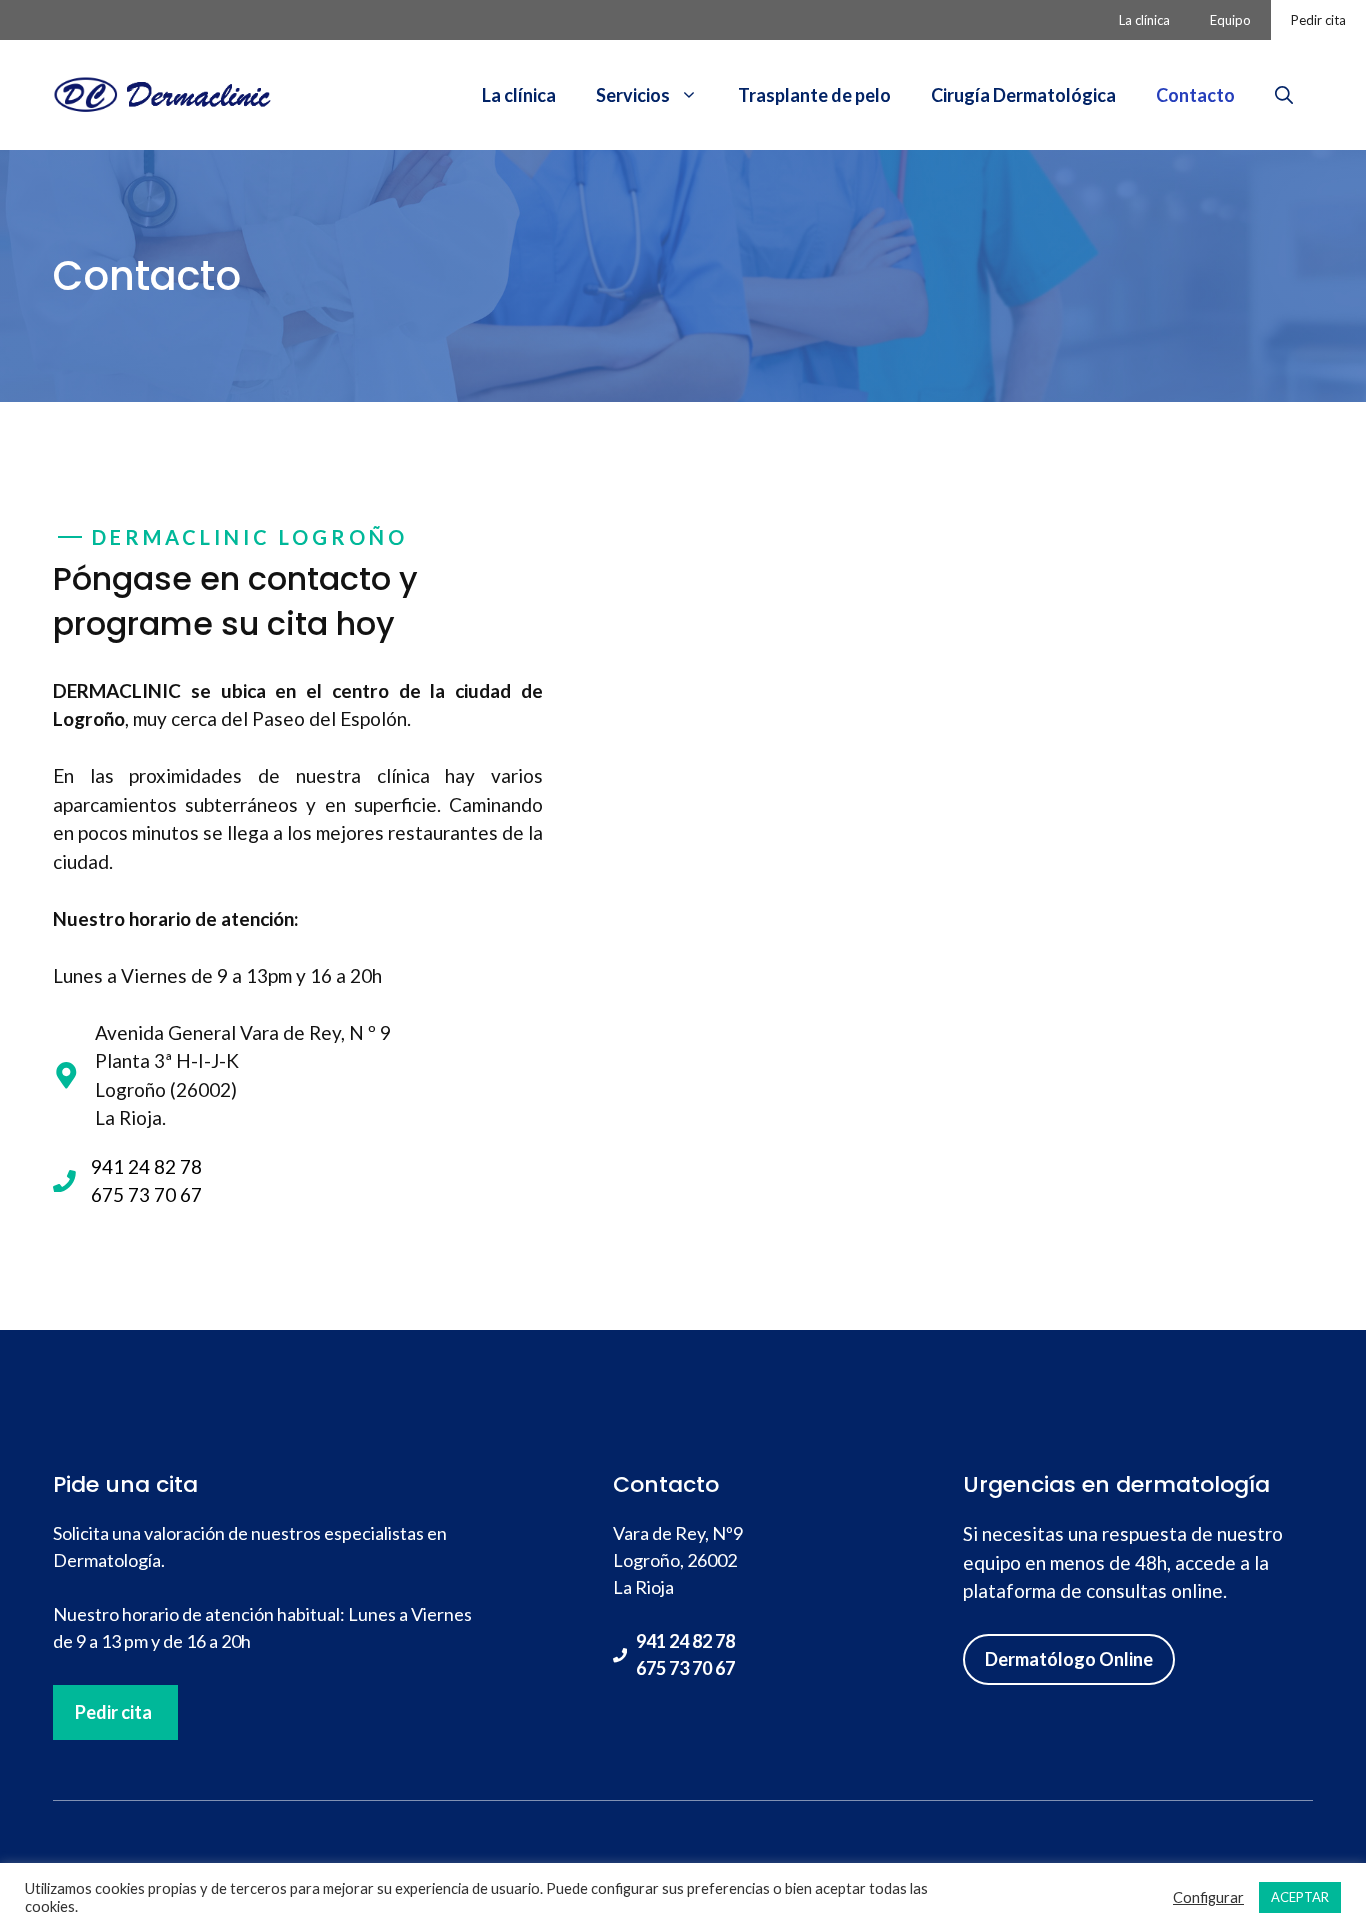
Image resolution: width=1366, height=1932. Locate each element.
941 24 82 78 (685, 1641)
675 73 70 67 (685, 1668)
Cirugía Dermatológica (1023, 95)
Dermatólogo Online (1069, 1659)
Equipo (1230, 20)
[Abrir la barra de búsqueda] (1284, 95)
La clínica (1144, 20)
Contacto (1195, 95)
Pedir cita (1318, 20)
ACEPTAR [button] (1300, 1897)
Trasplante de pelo (814, 95)
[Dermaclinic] (163, 92)
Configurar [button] (1208, 1897)
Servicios (633, 95)
